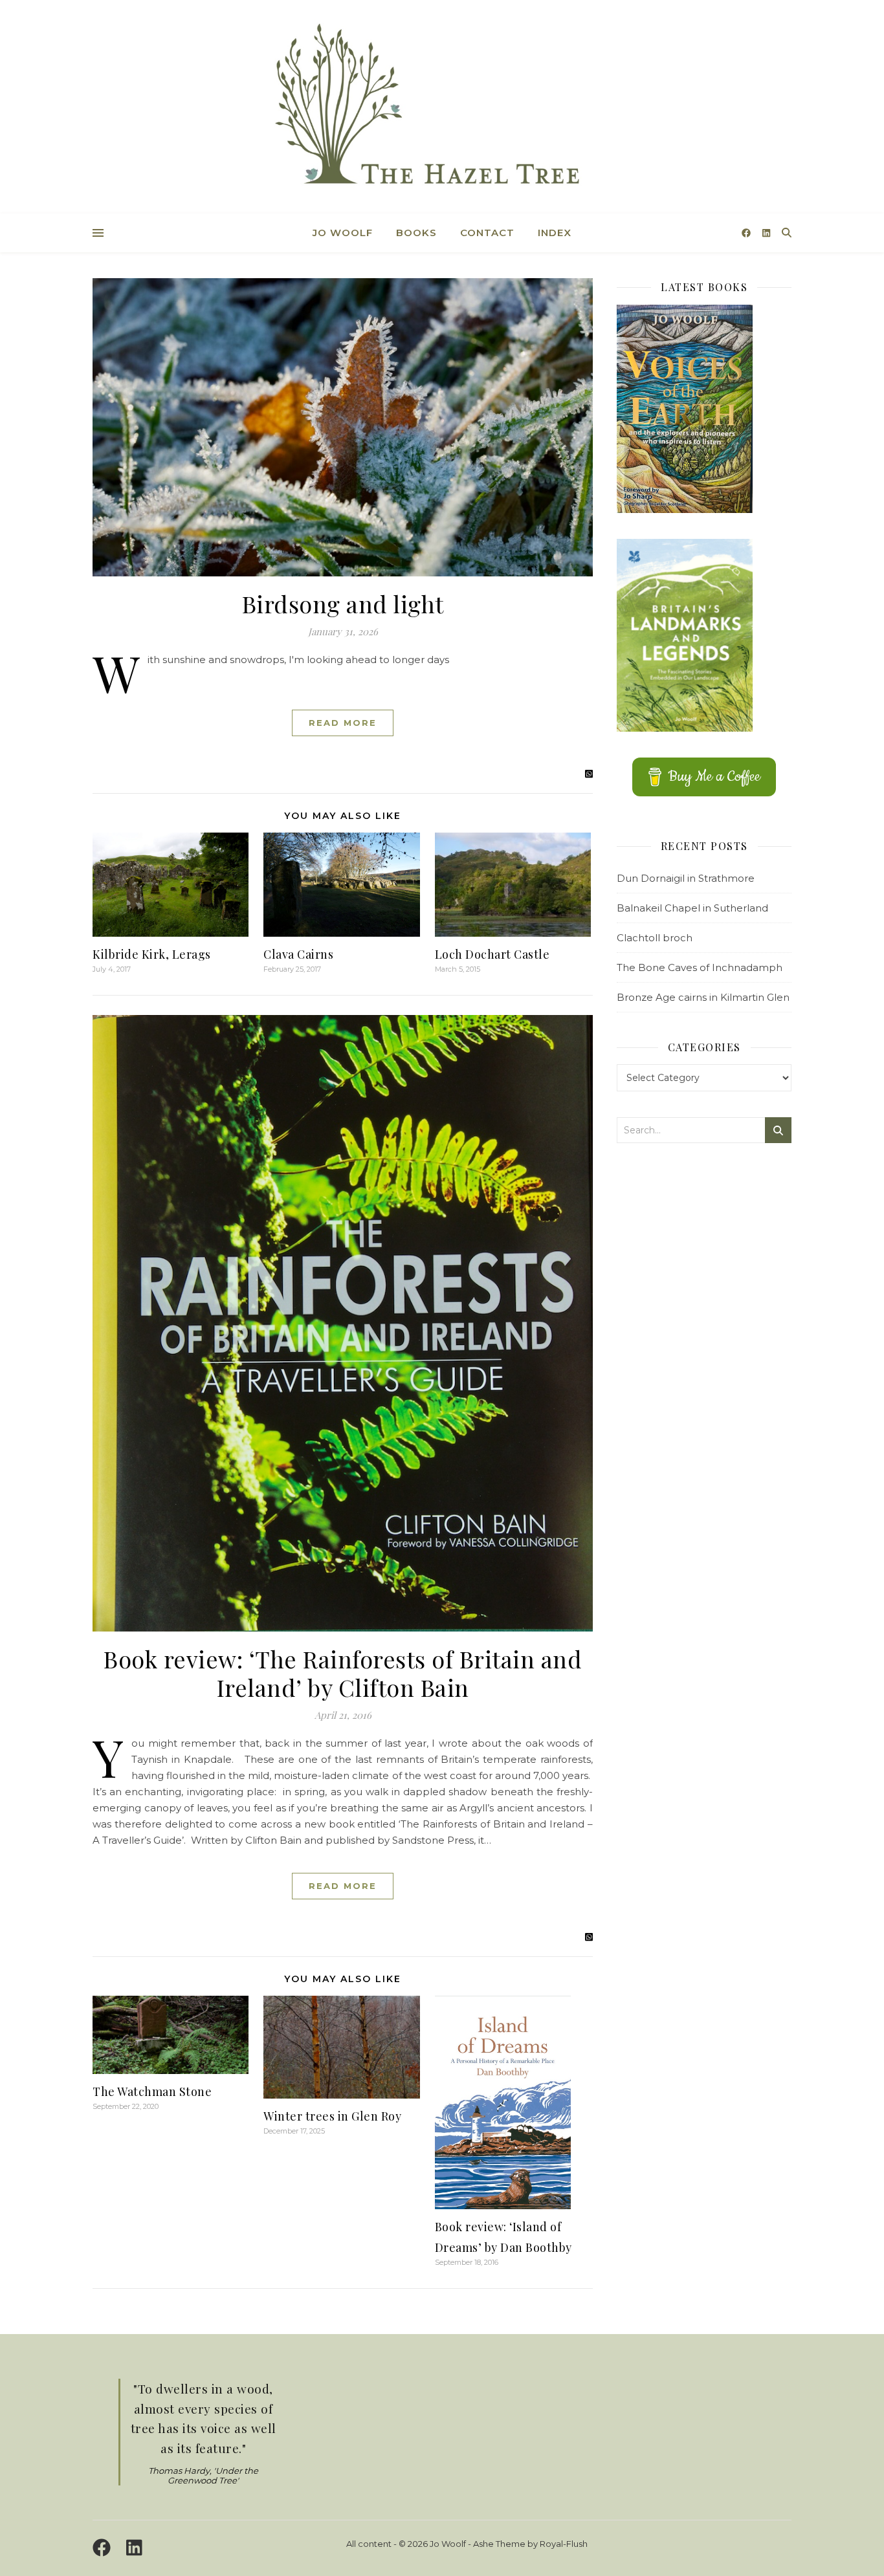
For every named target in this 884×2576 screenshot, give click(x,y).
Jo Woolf (343, 233)
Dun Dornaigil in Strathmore (686, 878)
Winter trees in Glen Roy (332, 2116)
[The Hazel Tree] (442, 108)
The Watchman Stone (152, 2091)
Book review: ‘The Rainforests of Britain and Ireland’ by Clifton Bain (343, 1673)
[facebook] (747, 233)
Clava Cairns (298, 954)
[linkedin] (766, 233)
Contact (487, 233)
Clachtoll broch (655, 938)
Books (416, 233)
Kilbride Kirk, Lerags (152, 954)
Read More (343, 723)
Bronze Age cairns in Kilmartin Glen (703, 997)
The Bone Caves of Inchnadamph (700, 967)
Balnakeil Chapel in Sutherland (692, 908)
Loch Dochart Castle (492, 954)
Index (555, 233)
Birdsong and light (343, 604)
